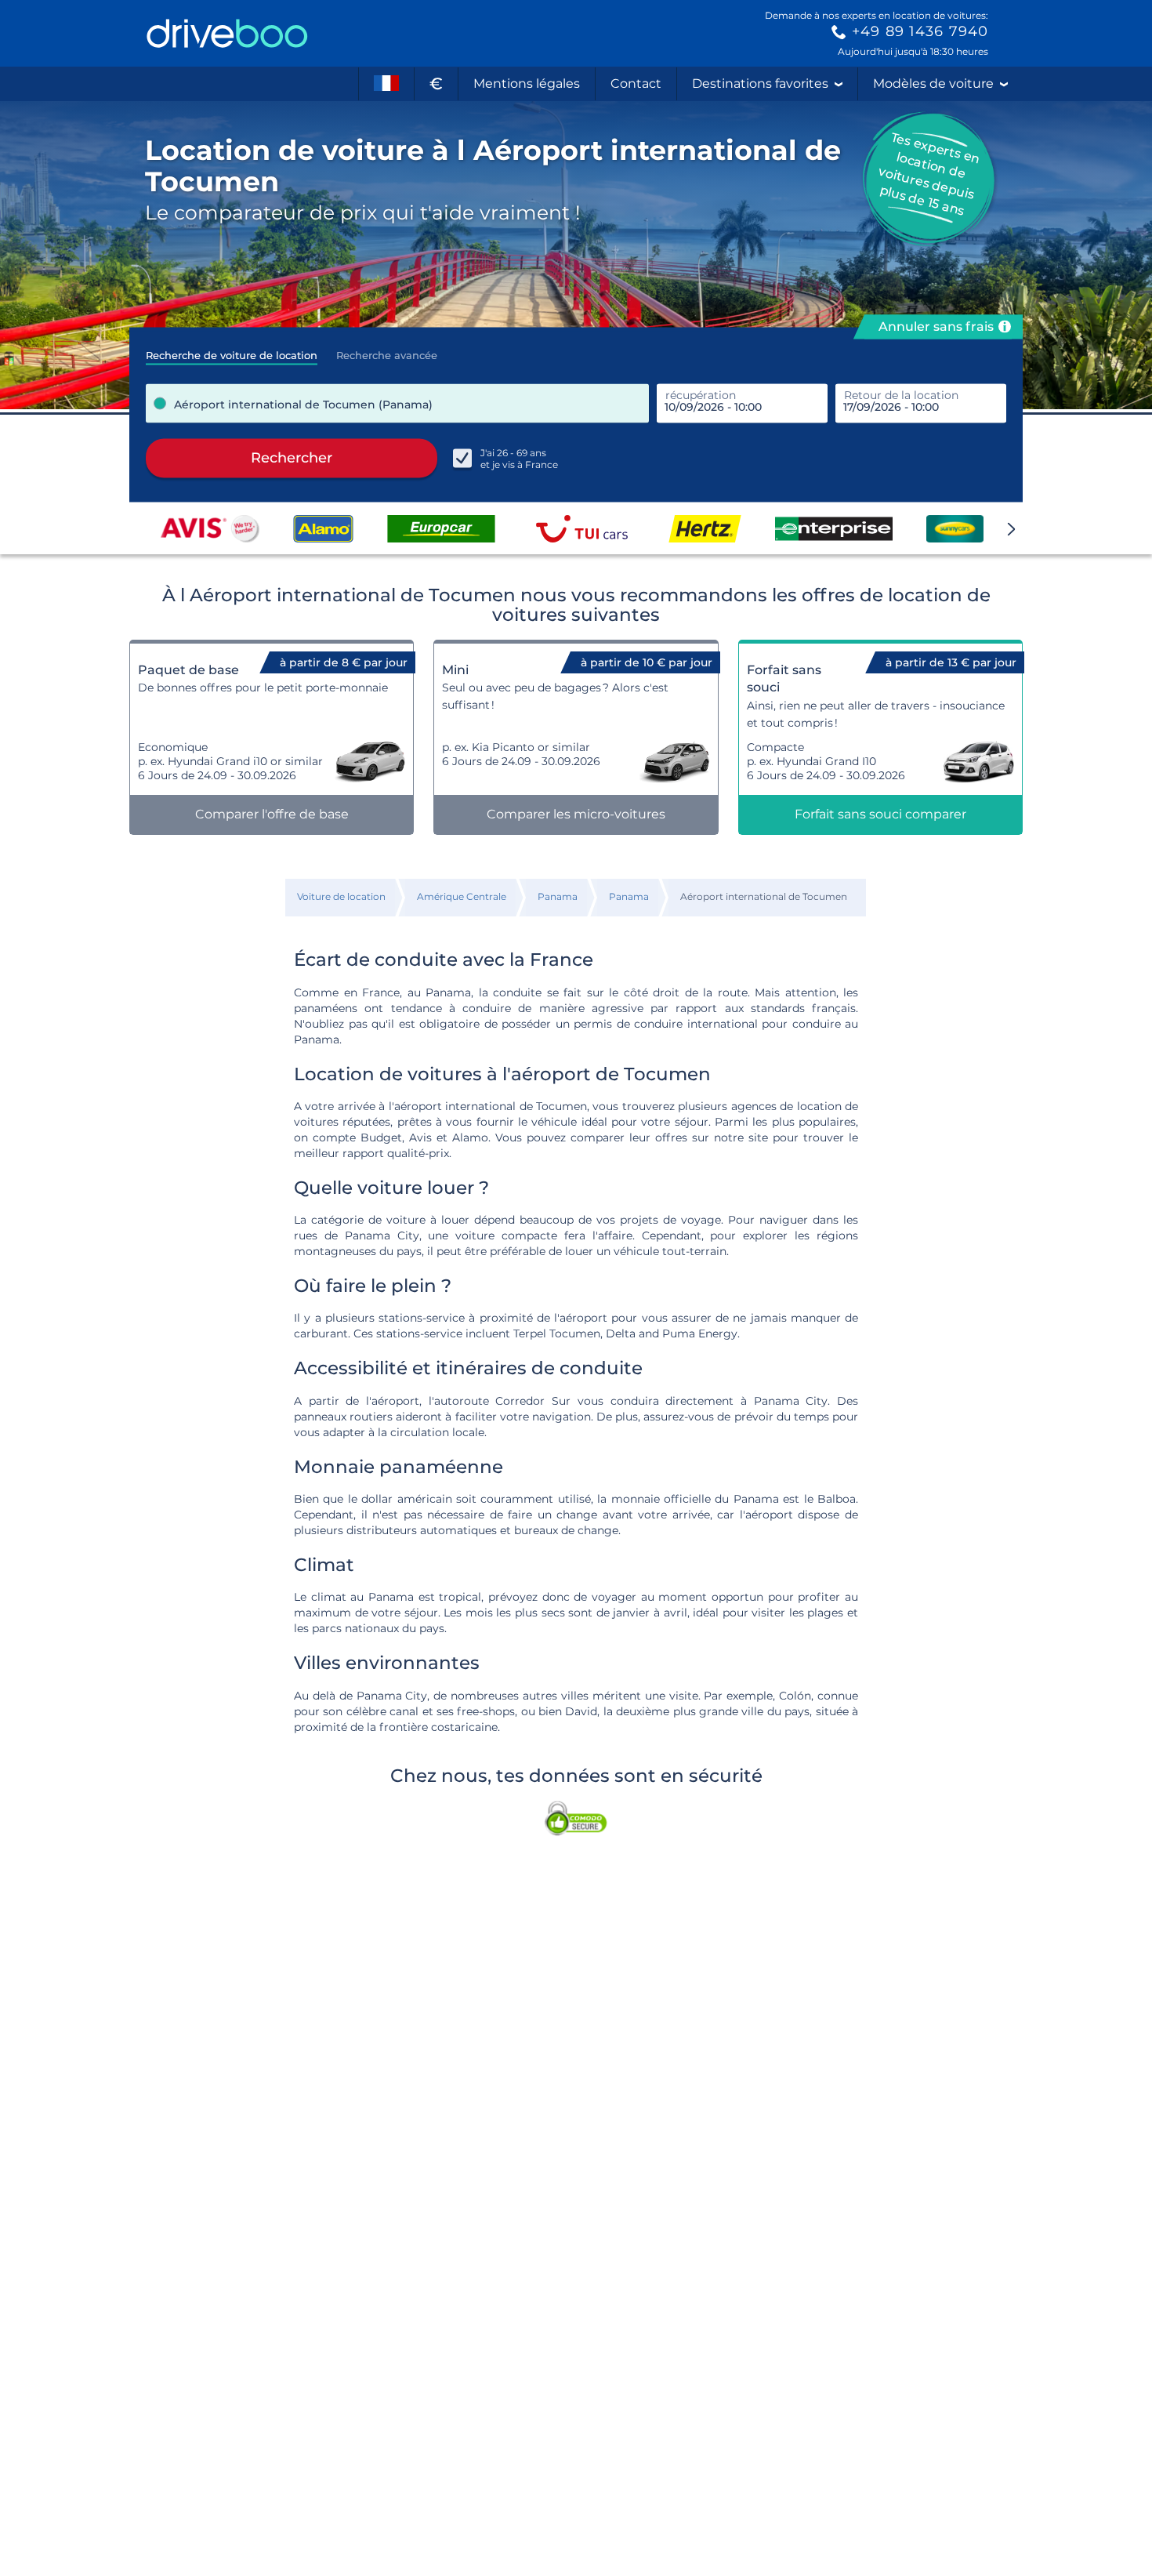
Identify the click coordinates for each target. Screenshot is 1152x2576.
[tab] (232, 350)
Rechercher (292, 458)
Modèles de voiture (933, 83)
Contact (636, 83)
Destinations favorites (760, 83)
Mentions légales (527, 83)
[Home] (227, 33)
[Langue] (386, 84)
